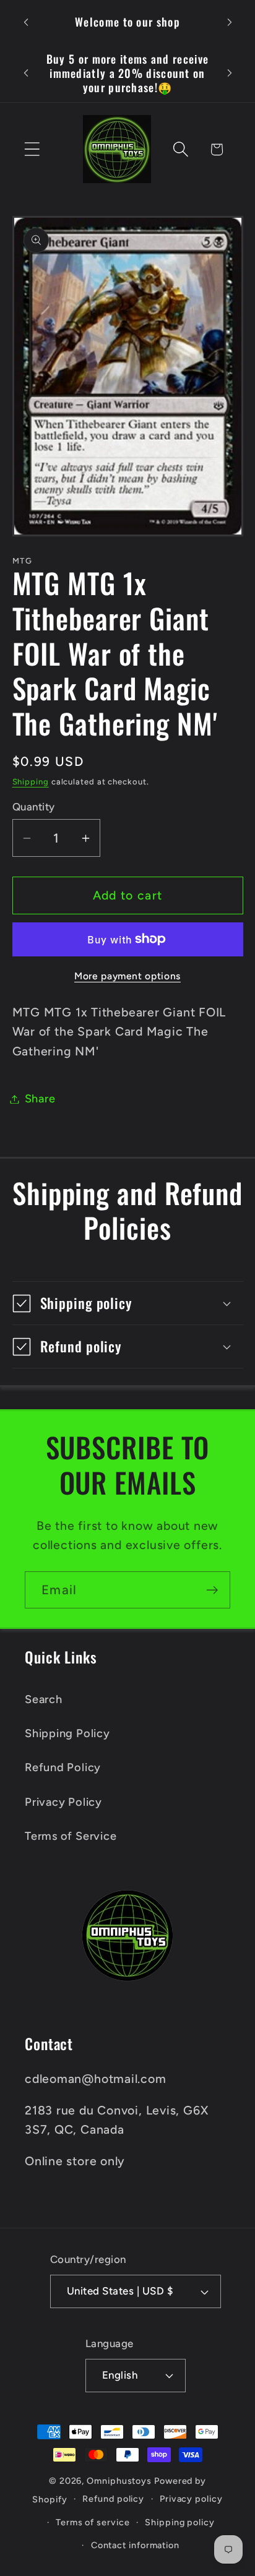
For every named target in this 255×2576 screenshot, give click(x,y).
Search (44, 1699)
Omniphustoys (119, 2481)
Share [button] (40, 1099)
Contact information (135, 2545)
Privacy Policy (63, 1802)
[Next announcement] (230, 22)
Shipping (31, 782)
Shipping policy (180, 2522)
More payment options (127, 976)
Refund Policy (63, 1767)
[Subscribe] (212, 1590)
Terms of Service (71, 1836)
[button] (32, 149)
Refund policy (113, 2499)
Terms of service (93, 2522)
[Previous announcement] (26, 22)
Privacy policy (191, 2499)
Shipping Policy (67, 1733)
